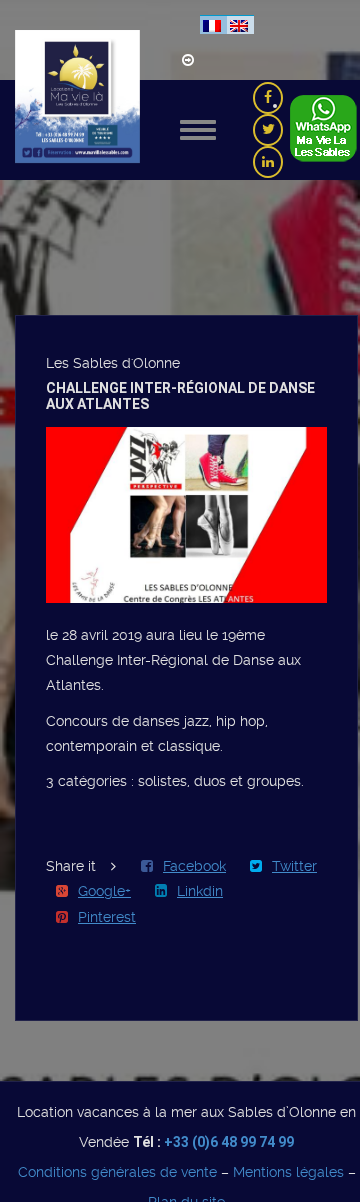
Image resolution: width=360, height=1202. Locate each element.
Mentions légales (288, 1172)
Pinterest (107, 917)
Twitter (294, 866)
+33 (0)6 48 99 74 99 (229, 1142)
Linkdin (200, 891)
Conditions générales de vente (117, 1172)
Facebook (194, 866)
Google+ (104, 891)
